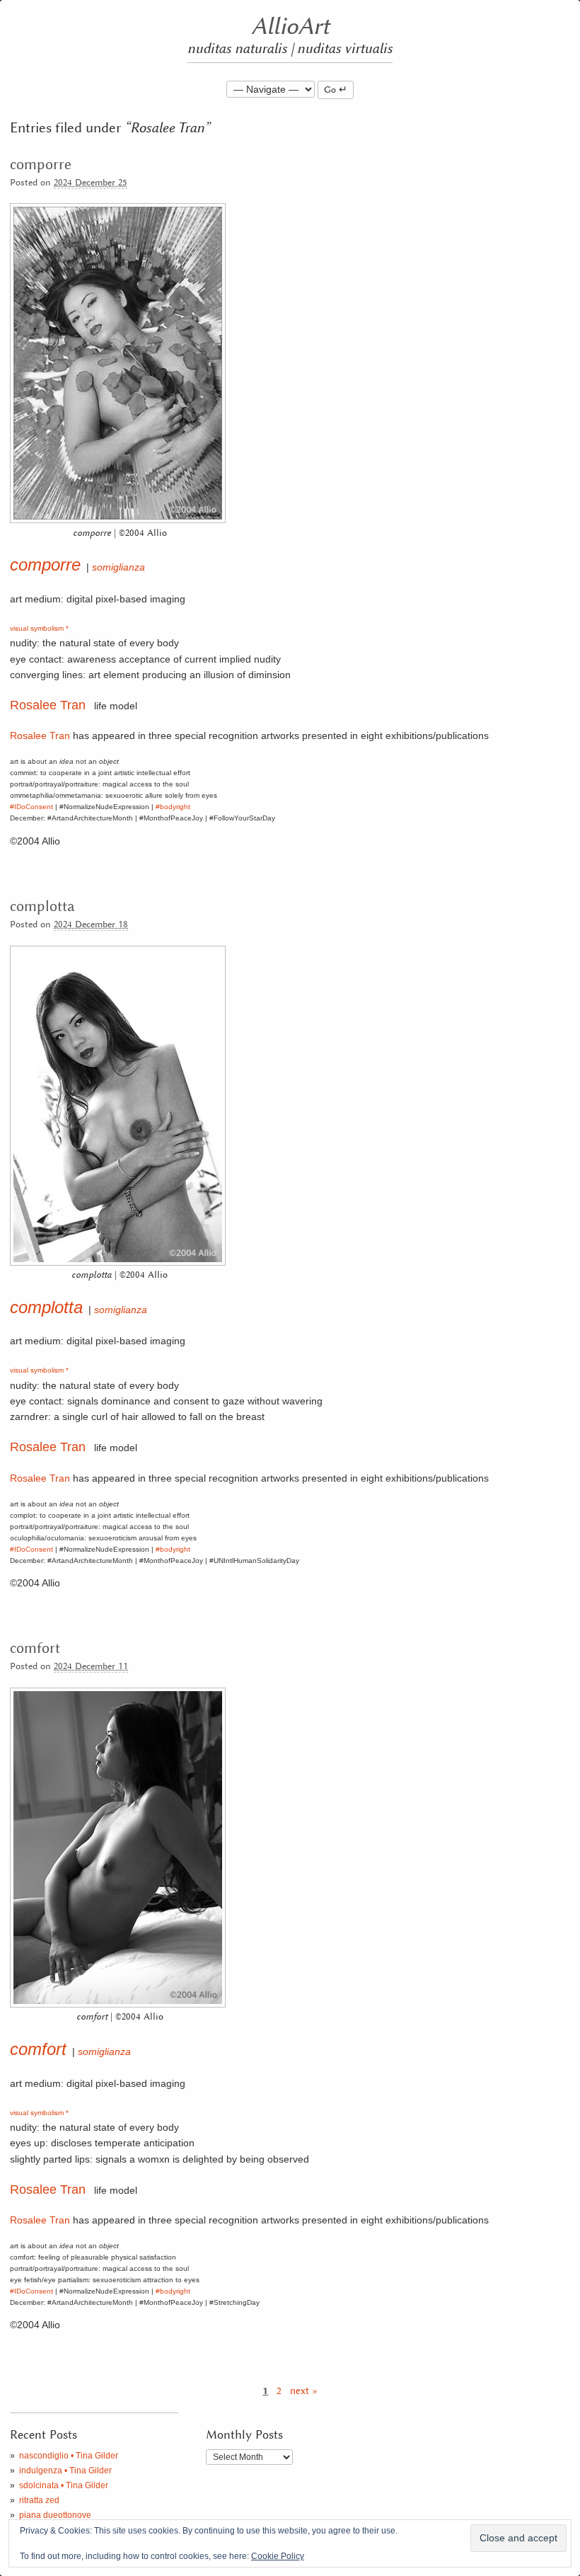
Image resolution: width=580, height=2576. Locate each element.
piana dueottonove (55, 2515)
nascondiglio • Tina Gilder (69, 2456)
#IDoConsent (31, 807)
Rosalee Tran (48, 705)
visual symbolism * (39, 628)
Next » (304, 2391)
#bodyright (173, 807)
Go (330, 90)
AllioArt (290, 27)
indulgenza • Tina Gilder (65, 2471)
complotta (42, 907)
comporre (41, 165)
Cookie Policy (278, 2556)
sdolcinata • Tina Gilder (64, 2485)
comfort (35, 1649)
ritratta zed (39, 2500)
